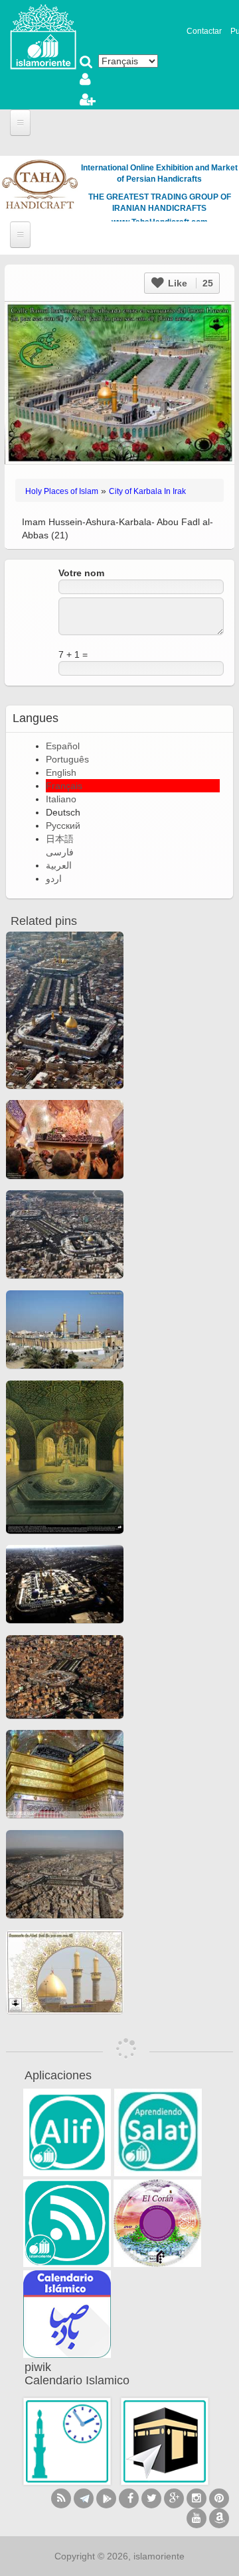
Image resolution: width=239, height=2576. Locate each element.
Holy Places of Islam (62, 491)
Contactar (204, 31)
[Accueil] (43, 36)
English (61, 772)
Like (189, 283)
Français (64, 786)
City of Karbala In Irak (147, 491)
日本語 (60, 839)
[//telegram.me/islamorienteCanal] (84, 2498)
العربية (59, 865)
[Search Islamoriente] (86, 63)
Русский (63, 826)
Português (67, 759)
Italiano (61, 799)
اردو (54, 879)
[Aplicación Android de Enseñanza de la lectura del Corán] (67, 2132)
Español (63, 746)
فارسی (60, 852)
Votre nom (81, 573)
